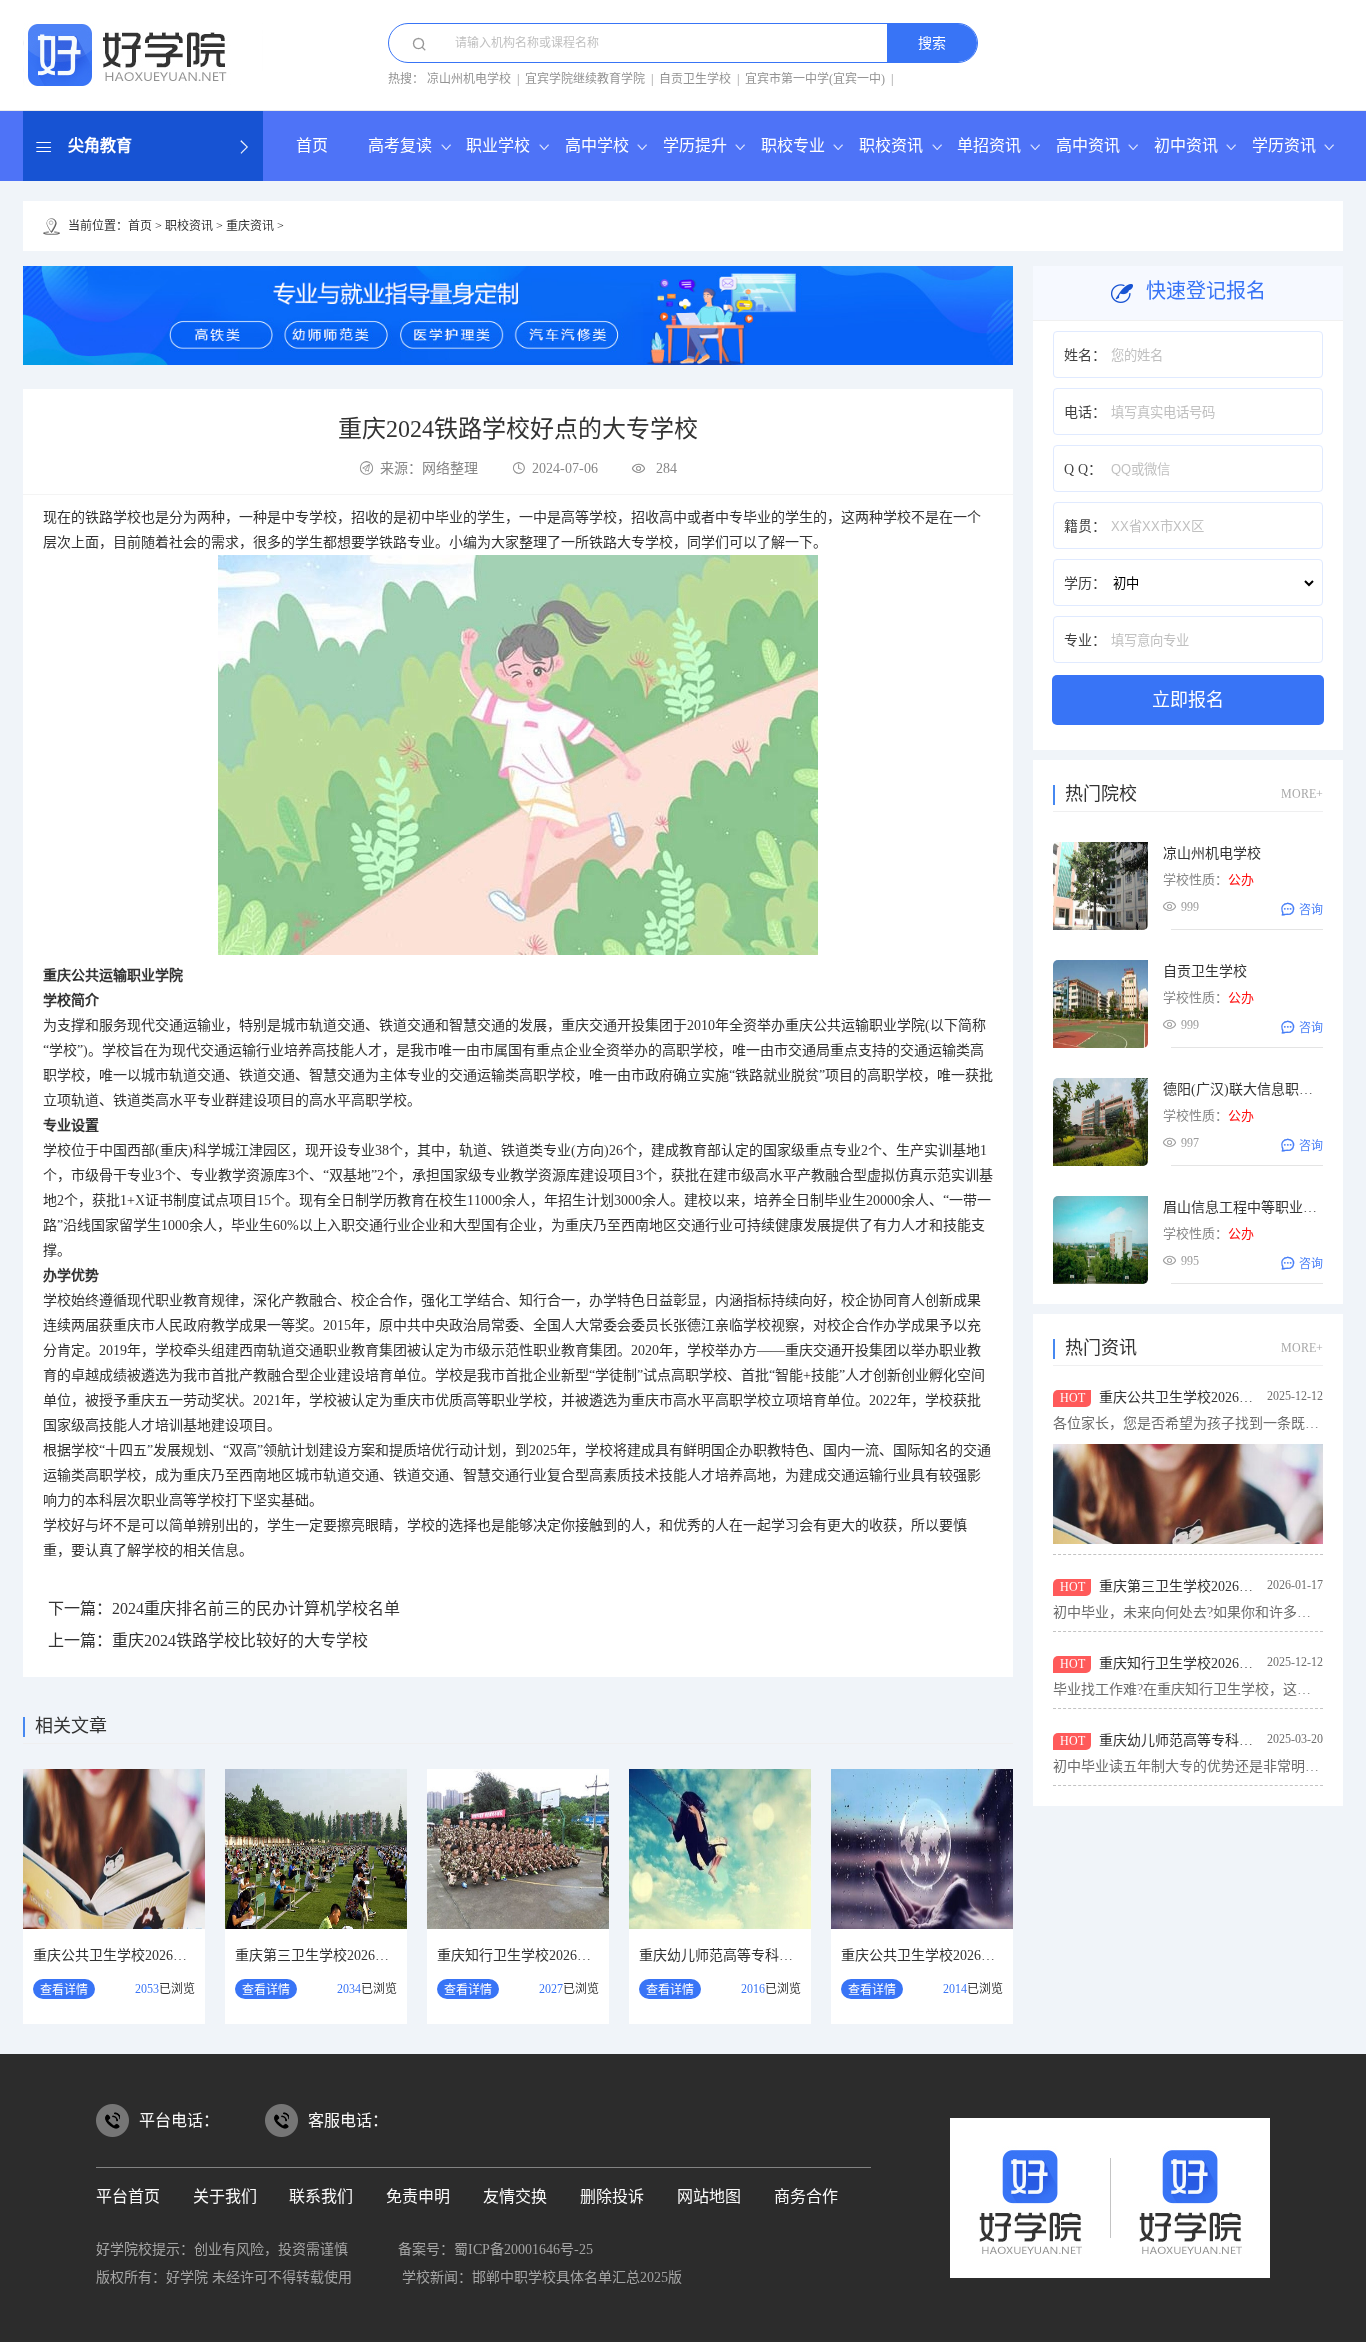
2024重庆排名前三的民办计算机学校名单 (256, 1608)
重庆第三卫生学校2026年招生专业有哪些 (361, 1955)
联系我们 (321, 2196)
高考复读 (400, 145)
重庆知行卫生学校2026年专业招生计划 (556, 1955)
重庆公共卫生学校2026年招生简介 (138, 1955)
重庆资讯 (250, 226)
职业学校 (498, 145)
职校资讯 (891, 145)
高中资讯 (1088, 145)
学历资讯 (1284, 145)
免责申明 (418, 2196)
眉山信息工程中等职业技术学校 (1261, 1207)
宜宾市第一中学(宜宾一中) (815, 79)
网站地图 (709, 2196)
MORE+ (1302, 794)
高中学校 (597, 145)
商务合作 (806, 2196)
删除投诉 (612, 2196)
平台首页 (128, 2196)
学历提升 (695, 145)
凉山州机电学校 (469, 79)
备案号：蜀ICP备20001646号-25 (495, 2249)
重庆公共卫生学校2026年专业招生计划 (960, 1955)
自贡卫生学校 (695, 79)
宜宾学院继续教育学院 (585, 79)
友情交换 (515, 2196)
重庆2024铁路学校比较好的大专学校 (240, 1640)
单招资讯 (989, 145)
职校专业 (793, 145)
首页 (312, 145)
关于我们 (225, 2196)
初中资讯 (1186, 145)
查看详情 (64, 1990)
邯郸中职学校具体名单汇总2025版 (577, 2277)
